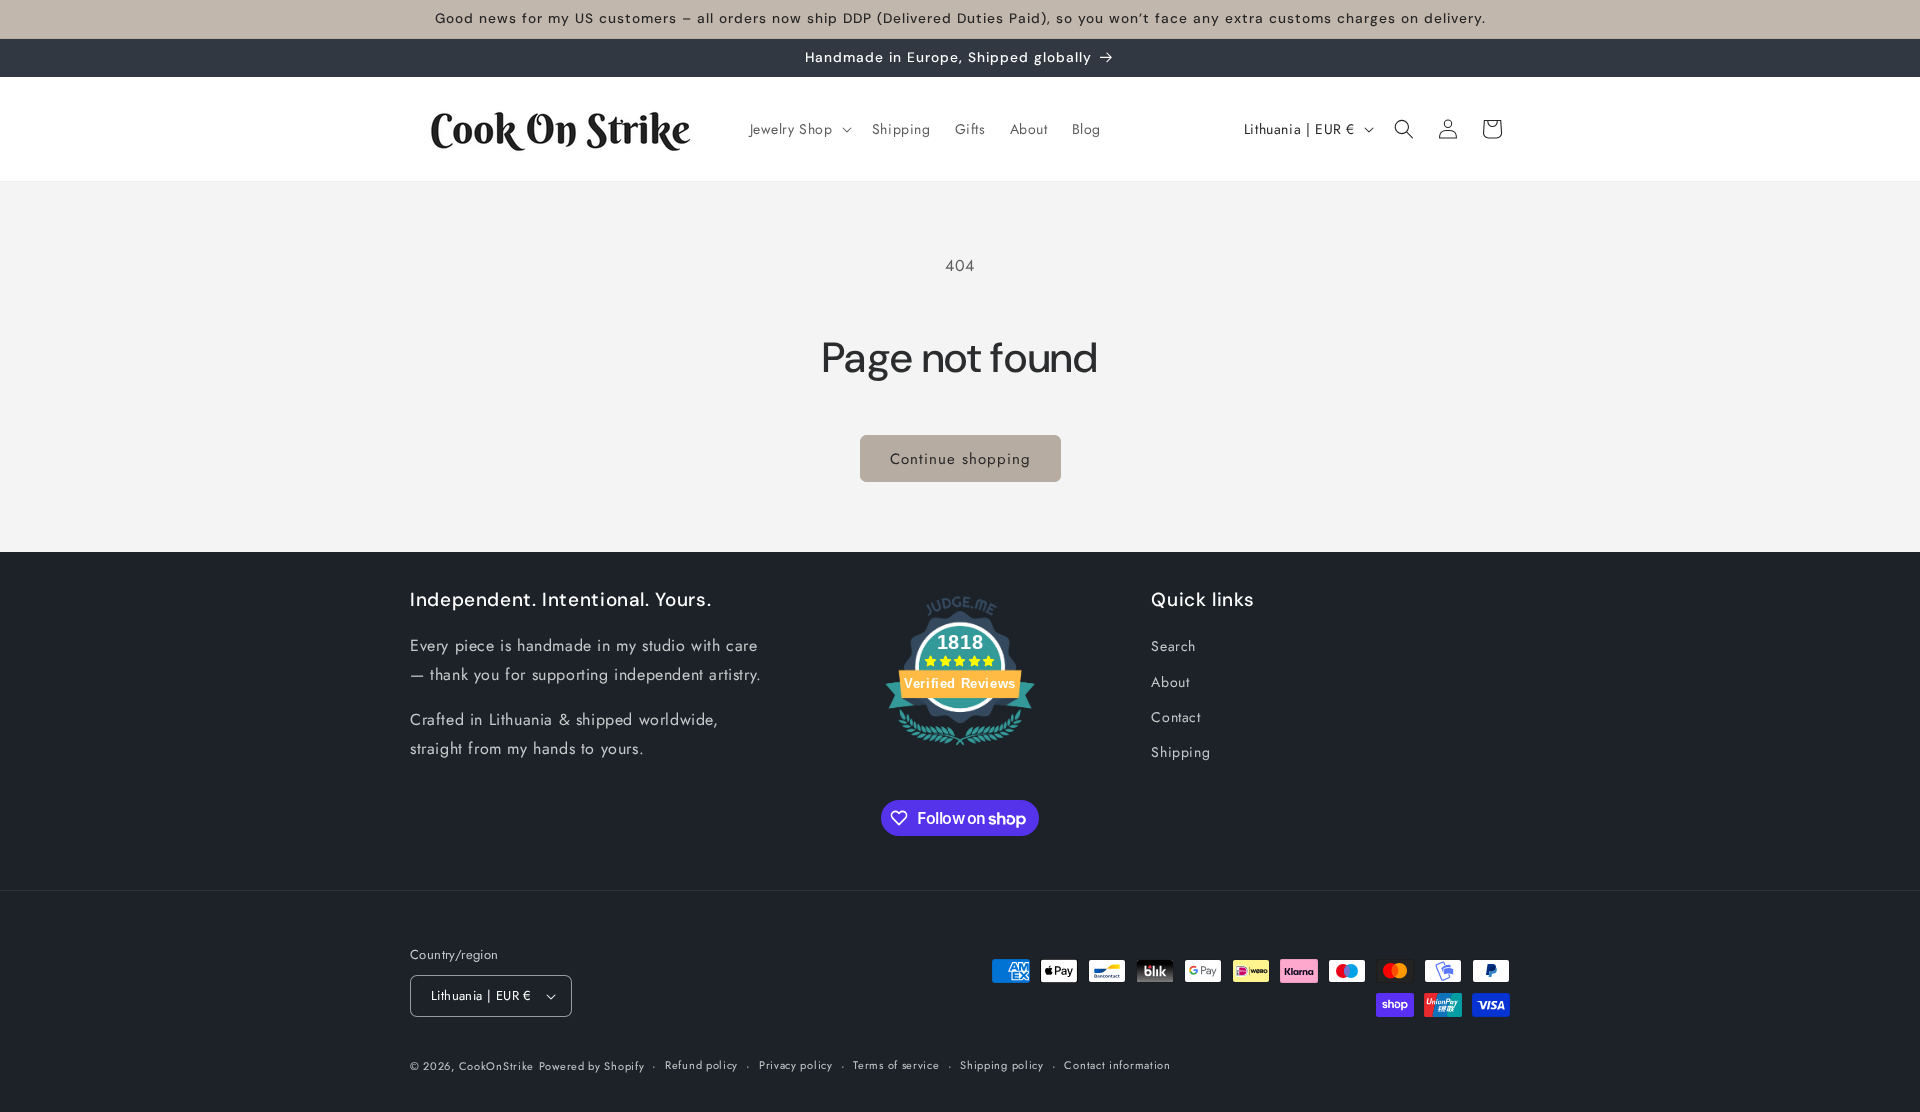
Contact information (1117, 1065)
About (1170, 682)
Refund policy (701, 1065)
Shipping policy (1002, 1065)
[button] (799, 129)
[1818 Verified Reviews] (960, 748)
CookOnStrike (496, 1066)
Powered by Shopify (592, 1066)
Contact (1175, 717)
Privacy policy (796, 1065)
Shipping (1180, 752)
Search (1173, 646)
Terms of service (896, 1065)
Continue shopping (960, 459)
